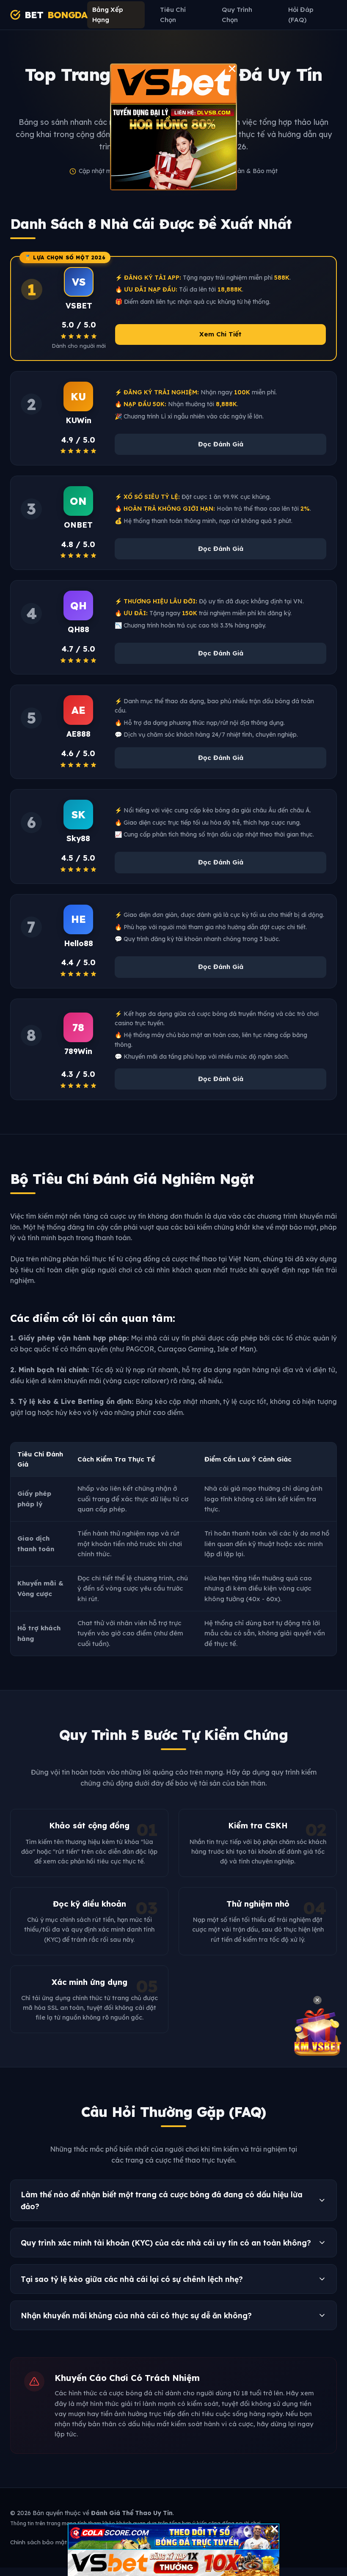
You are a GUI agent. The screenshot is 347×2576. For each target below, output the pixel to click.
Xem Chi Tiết (220, 334)
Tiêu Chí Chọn (173, 15)
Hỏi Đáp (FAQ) (301, 15)
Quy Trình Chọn (237, 15)
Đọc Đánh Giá (221, 444)
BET (56, 15)
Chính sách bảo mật (39, 2542)
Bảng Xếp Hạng (108, 15)
